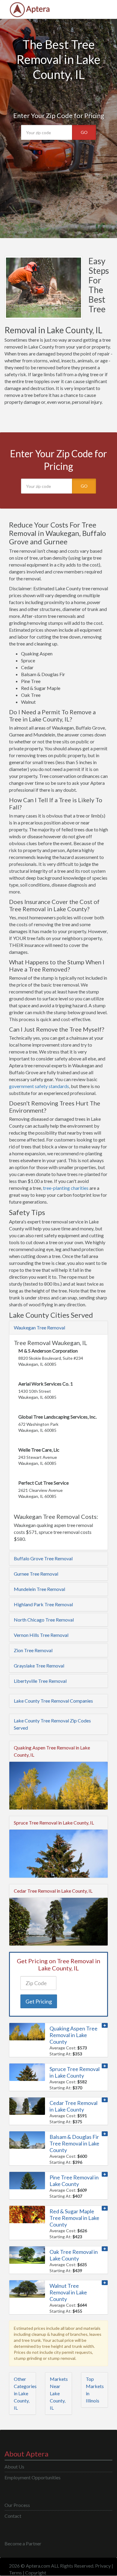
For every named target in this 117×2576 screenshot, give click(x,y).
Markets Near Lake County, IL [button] (59, 2393)
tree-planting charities (66, 1188)
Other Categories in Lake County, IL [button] (25, 2393)
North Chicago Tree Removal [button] (44, 1620)
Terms (15, 2573)
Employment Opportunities (33, 2477)
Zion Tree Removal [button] (33, 1650)
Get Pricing (39, 2001)
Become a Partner (23, 2543)
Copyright (36, 2573)
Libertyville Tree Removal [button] (40, 1681)
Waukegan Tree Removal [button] (39, 1327)
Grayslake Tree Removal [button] (39, 1666)
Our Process (17, 2505)
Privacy (103, 2566)
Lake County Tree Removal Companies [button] (53, 1701)
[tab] (58, 1328)
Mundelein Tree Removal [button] (39, 1589)
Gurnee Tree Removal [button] (36, 1574)
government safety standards (39, 1086)
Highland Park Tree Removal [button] (43, 1604)
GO (84, 132)
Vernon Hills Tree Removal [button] (41, 1635)
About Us (14, 2467)
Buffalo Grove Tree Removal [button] (43, 1558)
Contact (13, 2516)
